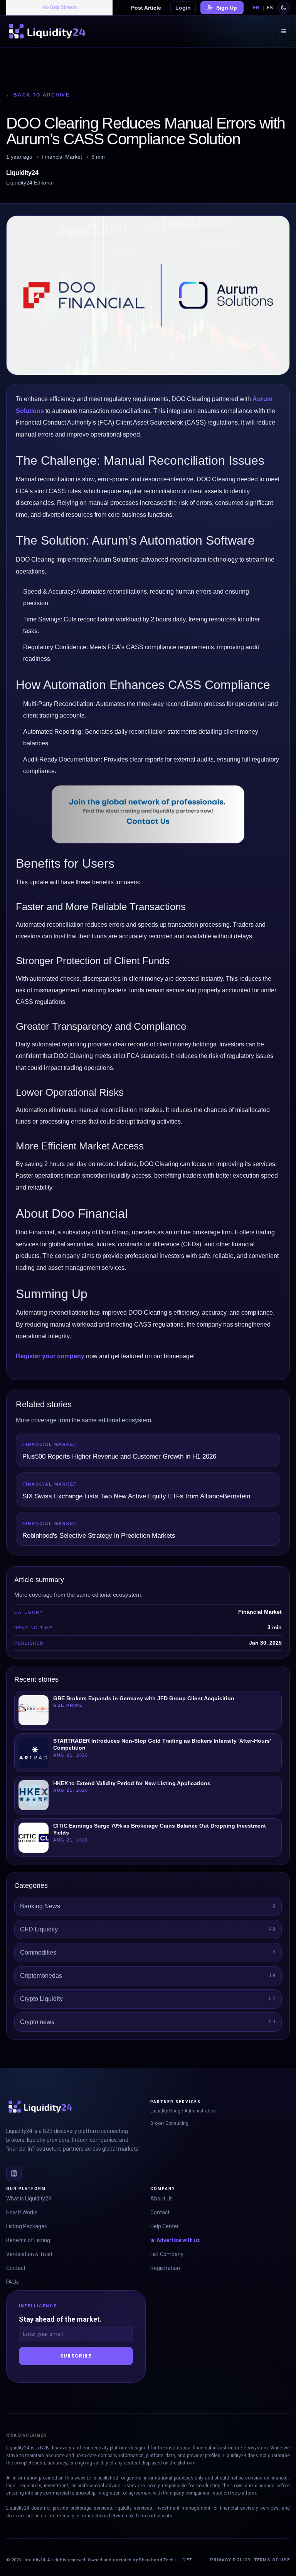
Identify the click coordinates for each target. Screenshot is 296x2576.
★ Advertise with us (175, 2240)
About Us (161, 2199)
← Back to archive (38, 95)
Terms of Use (272, 2560)
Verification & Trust (29, 2254)
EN (256, 8)
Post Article (146, 8)
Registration (165, 2268)
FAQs (13, 2282)
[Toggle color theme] (284, 8)
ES (270, 8)
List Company (167, 2254)
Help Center (165, 2226)
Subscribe (76, 2356)
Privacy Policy (230, 2560)
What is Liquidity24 (29, 2199)
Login (183, 8)
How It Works (22, 2212)
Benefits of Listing (28, 2240)
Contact (16, 2268)
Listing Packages (27, 2226)
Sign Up (227, 8)
